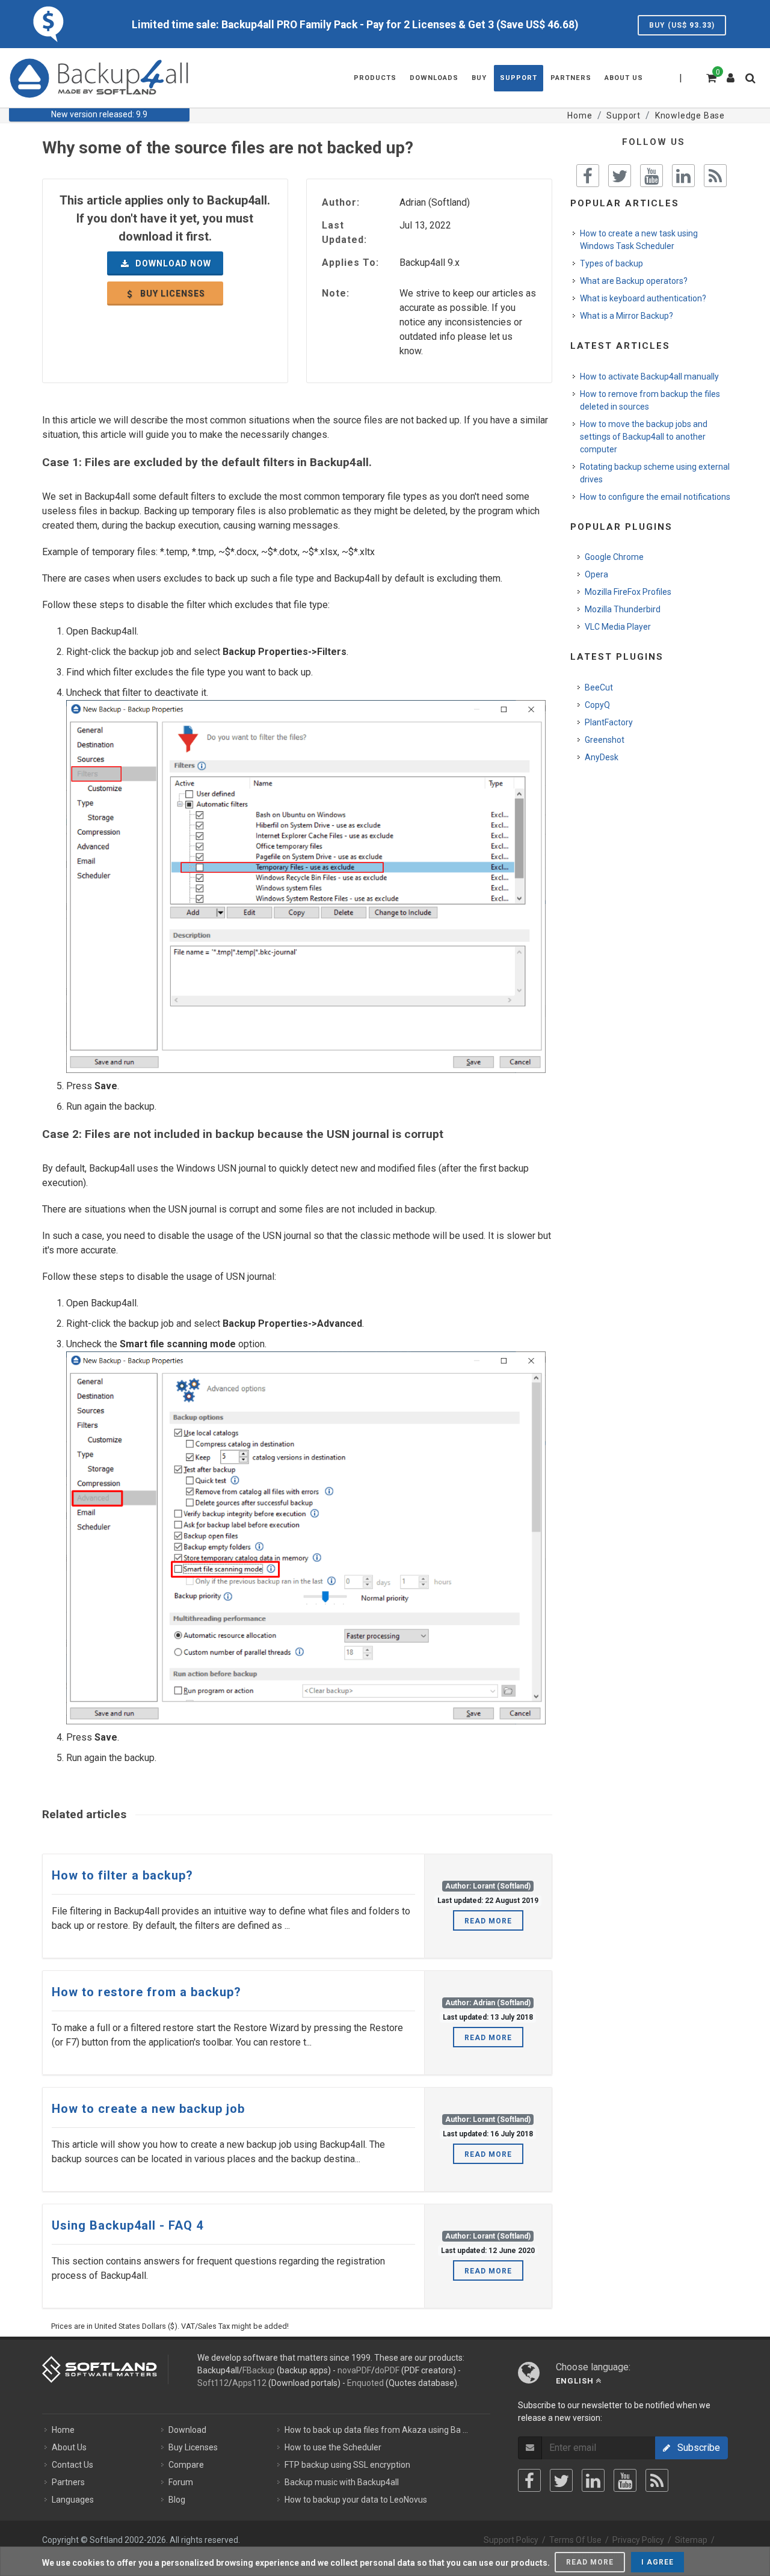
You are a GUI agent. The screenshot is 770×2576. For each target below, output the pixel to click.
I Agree (658, 2562)
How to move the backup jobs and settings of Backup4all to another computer (644, 437)
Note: (336, 293)
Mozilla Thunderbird (623, 609)
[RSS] (657, 2480)
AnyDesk (602, 757)
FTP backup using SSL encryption (347, 2465)
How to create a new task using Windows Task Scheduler (639, 240)
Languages (73, 2500)
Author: (341, 202)
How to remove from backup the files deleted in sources (650, 400)
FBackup (259, 2370)
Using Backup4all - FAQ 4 (128, 2225)
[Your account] (731, 73)
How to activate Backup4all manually (649, 377)
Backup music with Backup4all (342, 2482)
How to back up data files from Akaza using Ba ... (376, 2430)
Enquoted (365, 2383)
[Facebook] (529, 2480)
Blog (177, 2500)
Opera (596, 574)
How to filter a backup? (122, 1875)
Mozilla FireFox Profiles (628, 592)
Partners (68, 2482)
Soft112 (213, 2383)
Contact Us (72, 2465)
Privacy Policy (638, 2540)
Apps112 (249, 2383)
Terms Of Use (575, 2540)
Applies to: (350, 263)
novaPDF (354, 2370)
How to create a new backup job (148, 2109)
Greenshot (605, 740)
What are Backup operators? (634, 281)
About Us (69, 2447)
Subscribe (695, 2448)
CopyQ (597, 705)
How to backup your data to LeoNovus (356, 2500)
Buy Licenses (193, 2447)
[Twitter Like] (620, 176)
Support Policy (511, 2540)
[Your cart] (710, 76)
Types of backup (611, 263)
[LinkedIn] (593, 2480)
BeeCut (599, 687)
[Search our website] (753, 82)
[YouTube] (625, 2480)
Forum (181, 2482)
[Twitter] (561, 2480)
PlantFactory (609, 722)
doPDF (387, 2370)
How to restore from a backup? (146, 1992)
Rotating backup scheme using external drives (655, 473)
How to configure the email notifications (655, 497)
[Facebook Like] (588, 176)
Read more (488, 1921)
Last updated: (344, 232)
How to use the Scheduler (333, 2447)
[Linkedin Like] (683, 176)
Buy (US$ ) (682, 25)
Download (187, 2430)
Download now (172, 263)
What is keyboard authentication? (643, 298)
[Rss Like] (715, 176)
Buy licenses (171, 294)
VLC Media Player (618, 627)
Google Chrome (614, 557)
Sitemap (691, 2540)
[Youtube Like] (651, 176)
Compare (186, 2465)
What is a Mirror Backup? (627, 316)
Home (63, 2430)
